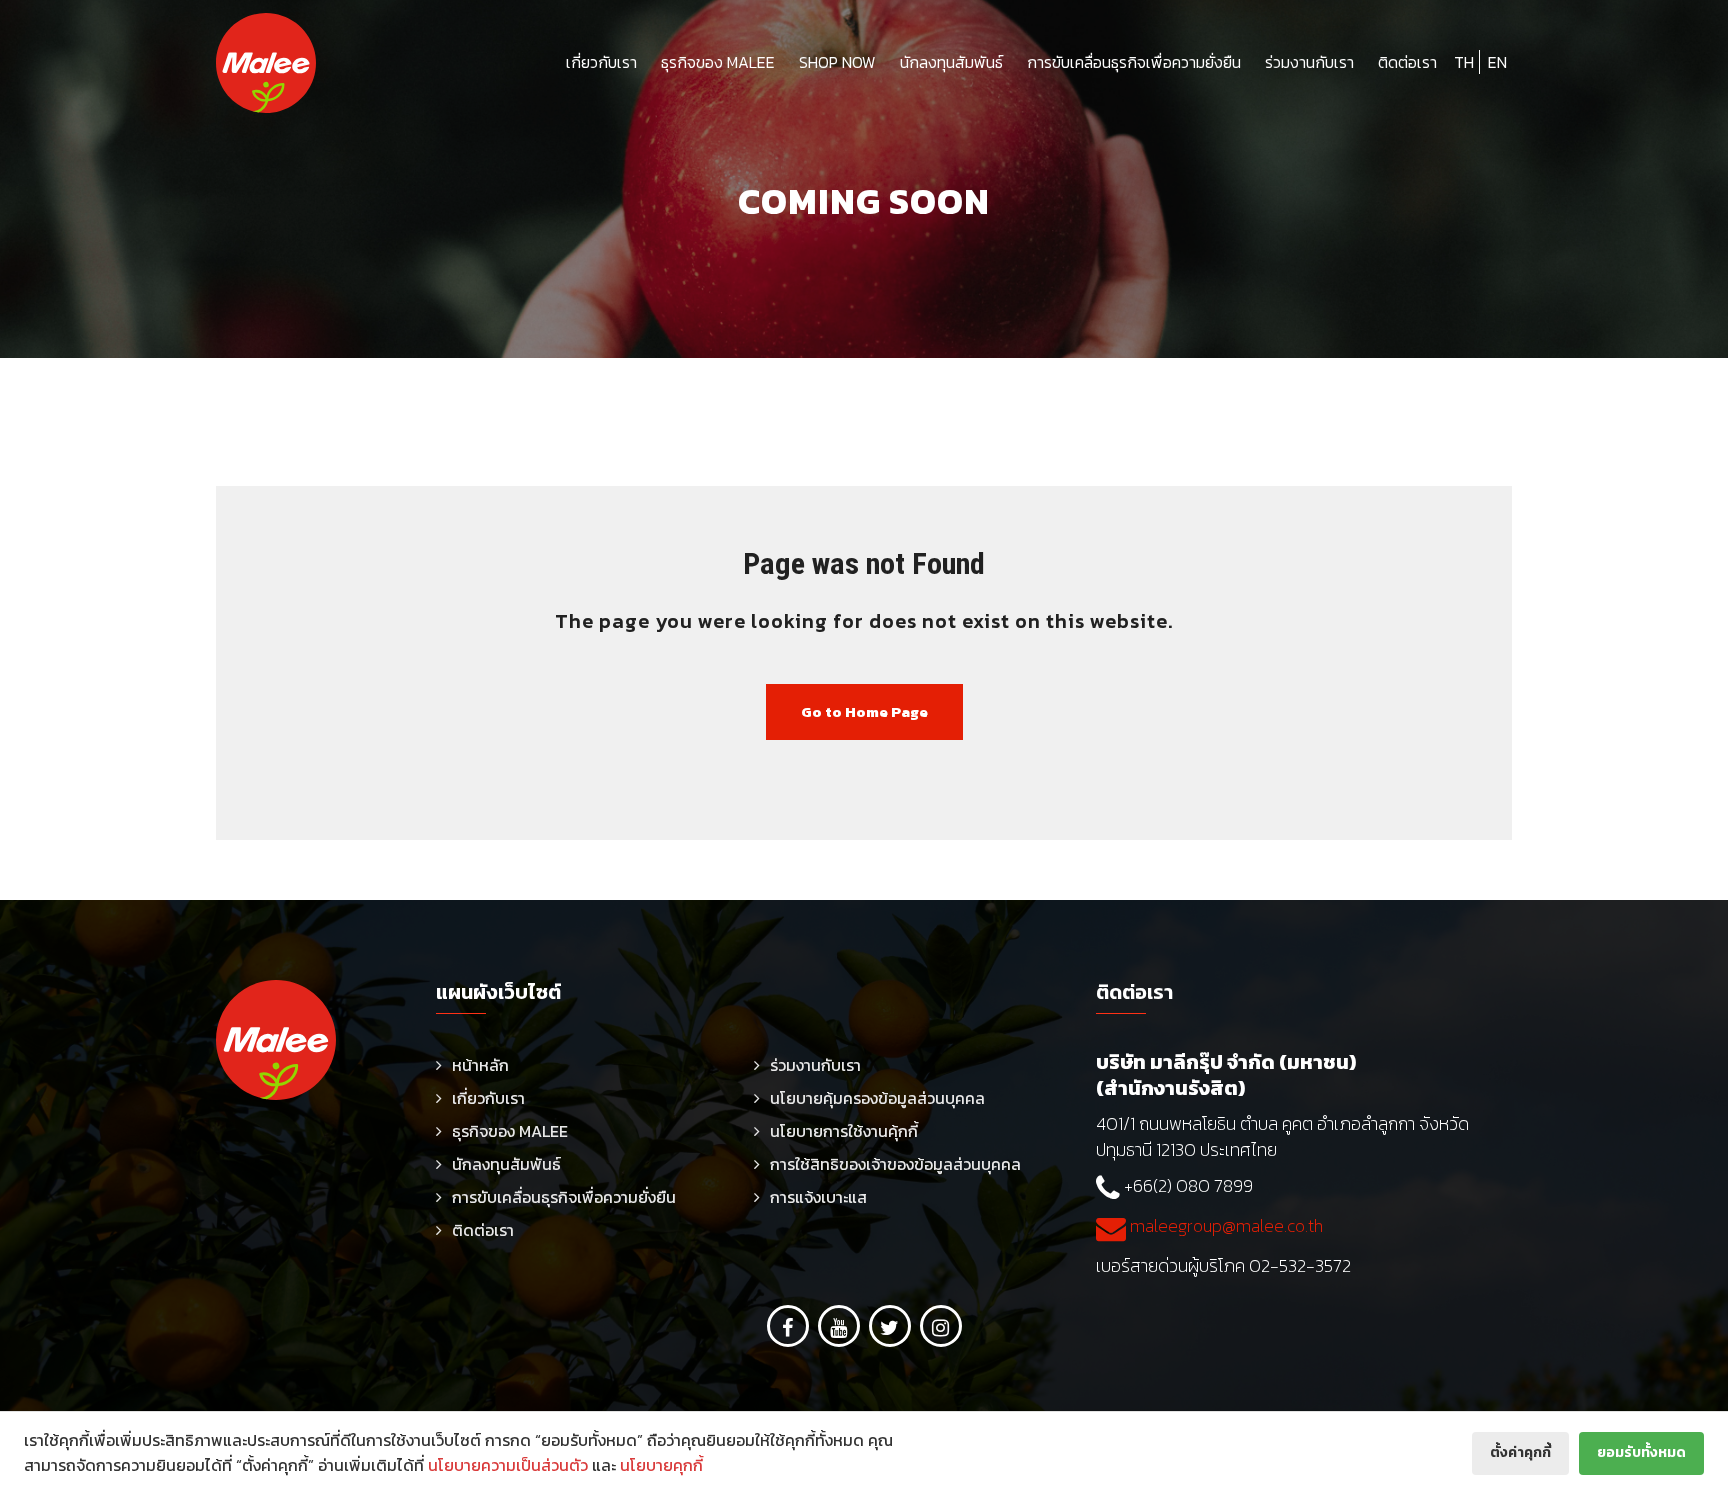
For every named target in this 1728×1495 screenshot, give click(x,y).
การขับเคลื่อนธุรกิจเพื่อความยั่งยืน (1134, 62)
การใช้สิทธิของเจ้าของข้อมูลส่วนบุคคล (895, 1164)
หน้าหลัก (480, 1065)
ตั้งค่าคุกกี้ (1520, 1452)
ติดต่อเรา (1407, 62)
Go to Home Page (864, 711)
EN (1497, 62)
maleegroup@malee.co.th (1224, 1225)
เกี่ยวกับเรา (601, 62)
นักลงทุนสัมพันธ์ (951, 62)
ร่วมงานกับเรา (1309, 62)
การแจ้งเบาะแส (818, 1197)
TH (1464, 62)
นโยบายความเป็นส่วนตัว (508, 1465)
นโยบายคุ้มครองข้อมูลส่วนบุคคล (877, 1098)
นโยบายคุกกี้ (661, 1465)
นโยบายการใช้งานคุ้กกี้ (844, 1131)
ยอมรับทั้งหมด (1641, 1452)
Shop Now (837, 62)
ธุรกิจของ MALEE (718, 62)
